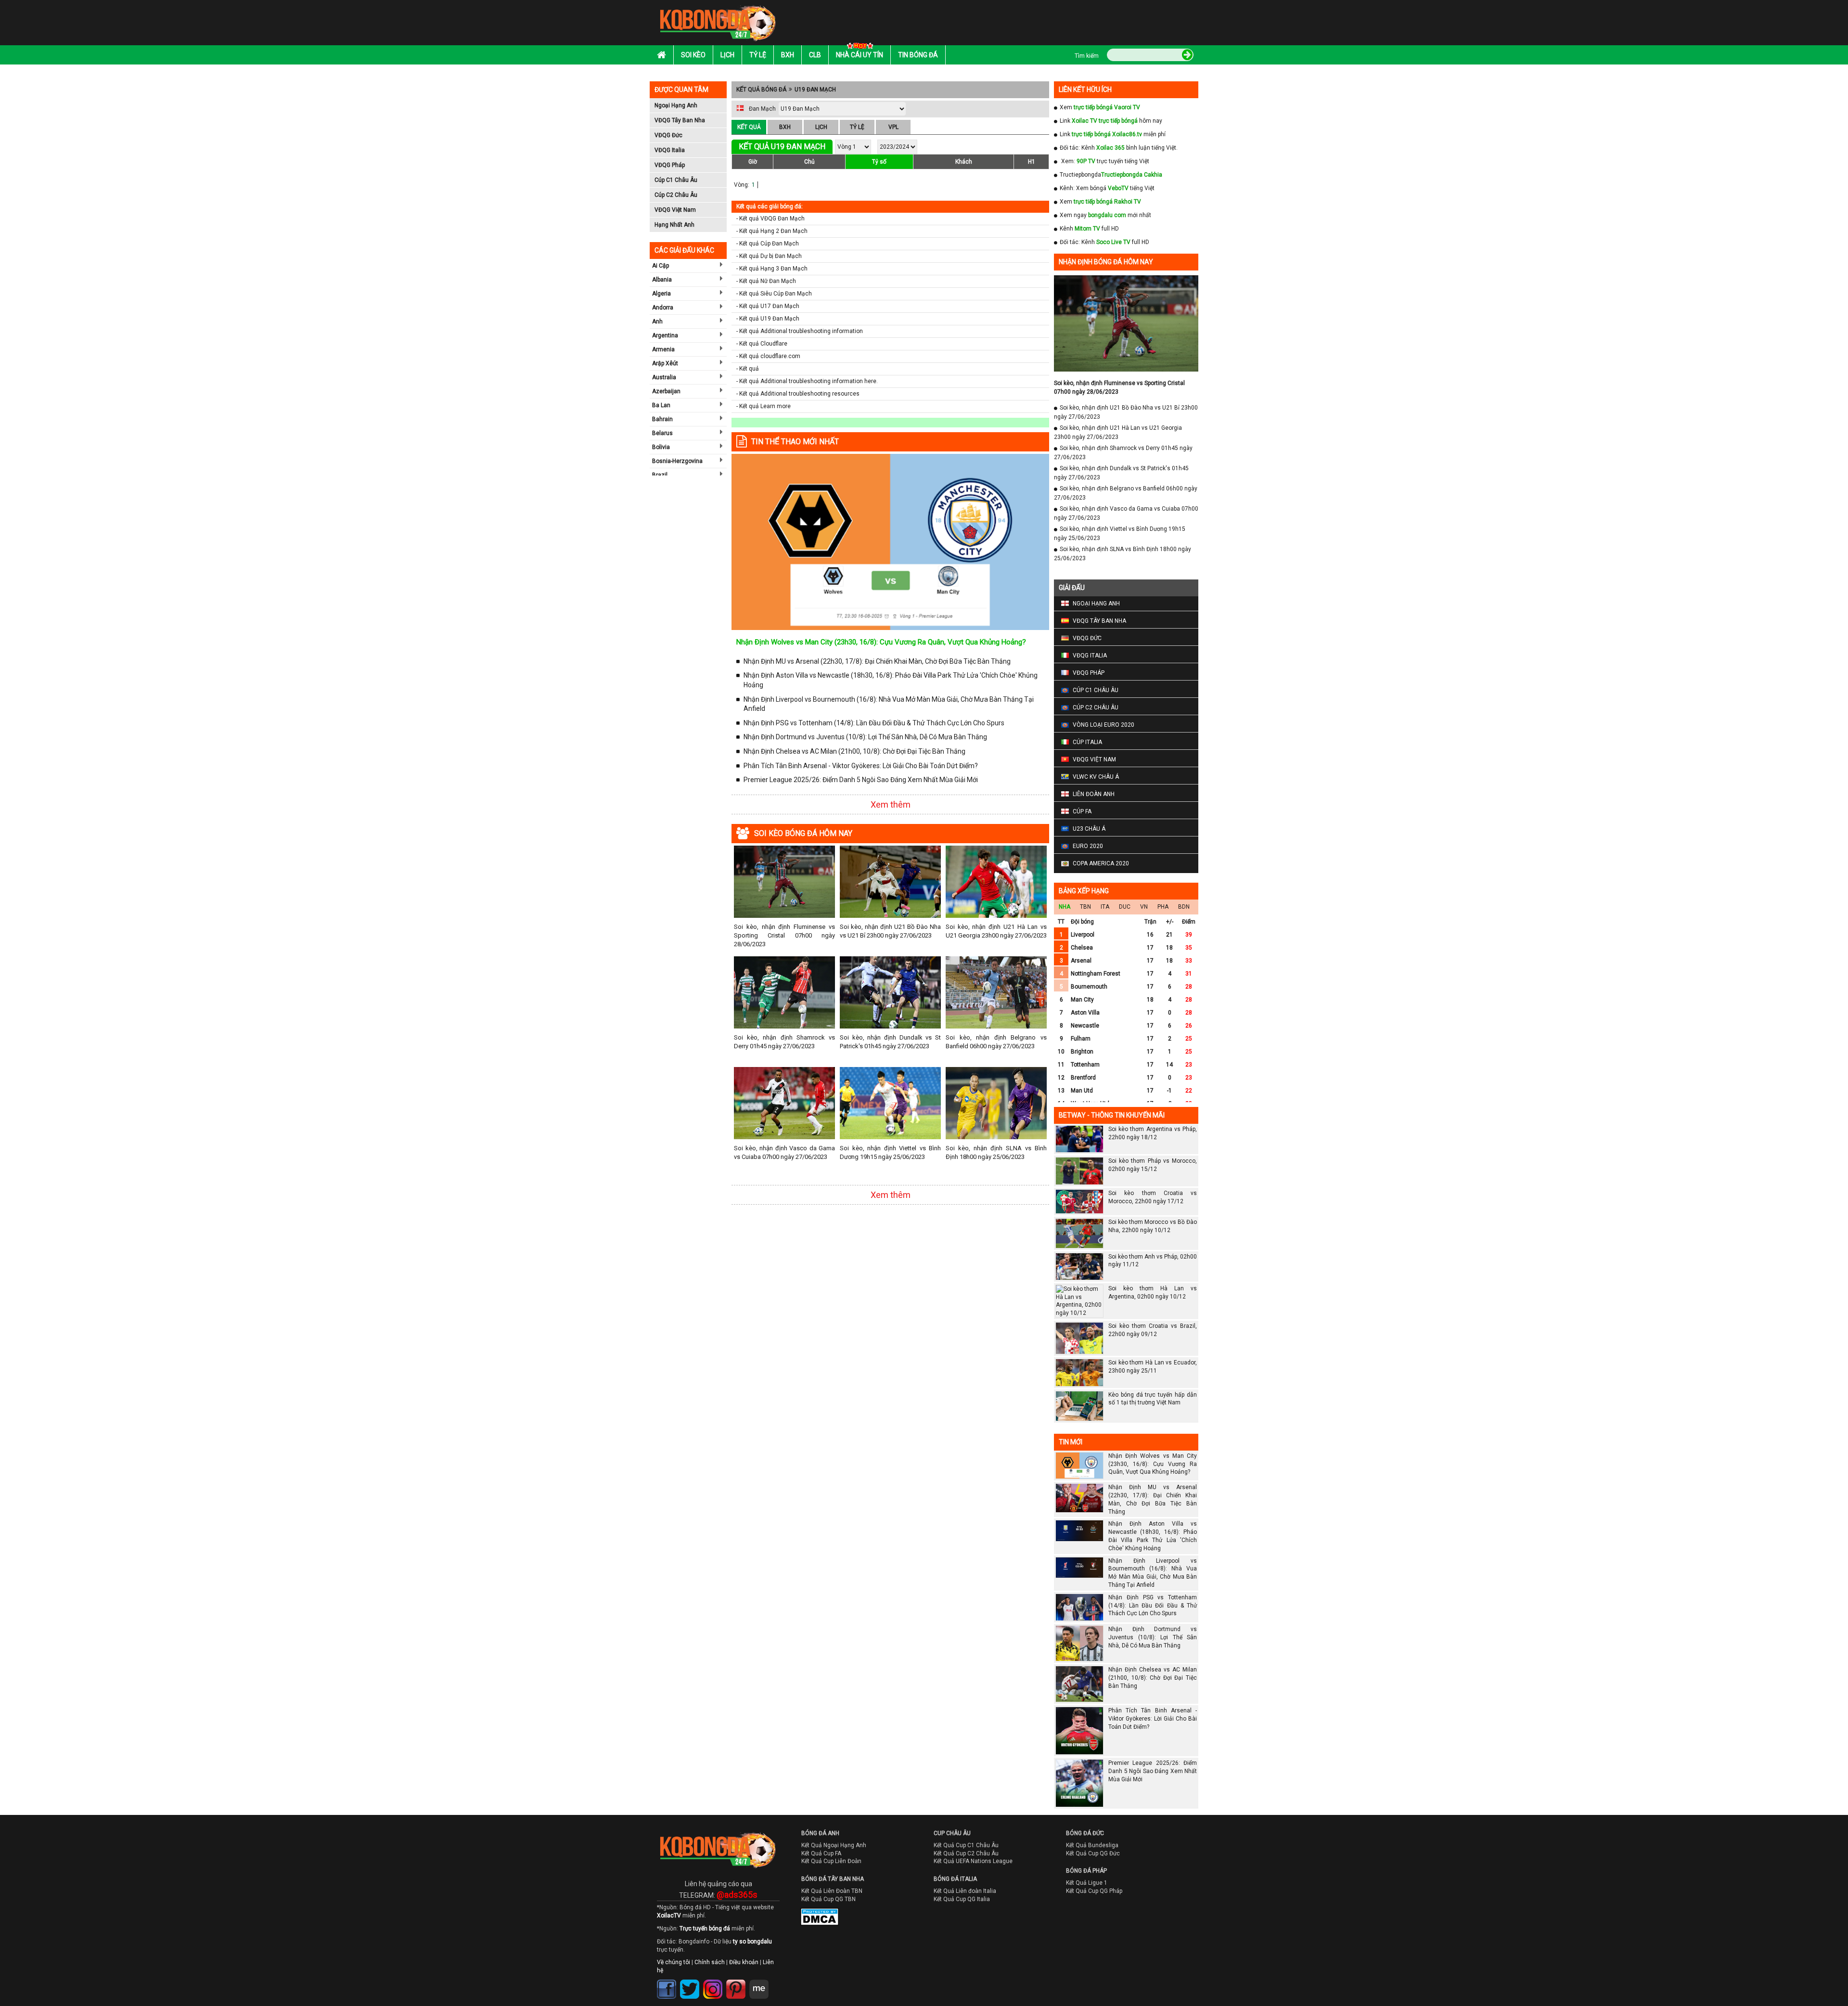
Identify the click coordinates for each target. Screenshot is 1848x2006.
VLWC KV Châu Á (1096, 777)
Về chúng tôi (674, 1962)
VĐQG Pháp (670, 165)
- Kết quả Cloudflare (762, 344)
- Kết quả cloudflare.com (768, 356)
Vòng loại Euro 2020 (1104, 725)
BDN (1184, 907)
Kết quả (749, 127)
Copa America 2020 (1101, 863)
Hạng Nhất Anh (674, 225)
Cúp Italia (1087, 742)
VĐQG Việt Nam (675, 210)
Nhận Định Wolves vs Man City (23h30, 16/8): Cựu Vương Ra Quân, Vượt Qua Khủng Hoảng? (881, 642)
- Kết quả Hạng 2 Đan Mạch (772, 231)
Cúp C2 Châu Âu (676, 195)
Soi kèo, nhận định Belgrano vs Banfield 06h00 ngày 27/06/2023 (996, 1042)
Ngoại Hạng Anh (676, 105)
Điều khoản (744, 1962)
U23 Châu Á (1089, 829)
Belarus (662, 433)
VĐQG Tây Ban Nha (680, 120)
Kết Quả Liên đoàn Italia (965, 1891)
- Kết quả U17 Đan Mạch (768, 306)
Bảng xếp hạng (1084, 891)
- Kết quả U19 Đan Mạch (768, 319)
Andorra (663, 308)
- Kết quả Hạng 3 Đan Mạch (772, 269)
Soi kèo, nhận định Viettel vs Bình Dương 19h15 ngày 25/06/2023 (890, 1152)
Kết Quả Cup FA (821, 1853)
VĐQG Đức (668, 135)
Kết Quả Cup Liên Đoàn (831, 1861)
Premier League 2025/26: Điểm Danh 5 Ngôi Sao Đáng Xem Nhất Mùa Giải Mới (861, 780)
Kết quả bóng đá (761, 90)
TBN (1085, 907)
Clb (815, 55)
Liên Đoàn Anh (1094, 794)
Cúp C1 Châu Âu (676, 180)
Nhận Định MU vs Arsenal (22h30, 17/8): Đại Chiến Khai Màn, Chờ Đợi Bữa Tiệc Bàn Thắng (877, 661)
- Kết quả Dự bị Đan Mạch (769, 256)
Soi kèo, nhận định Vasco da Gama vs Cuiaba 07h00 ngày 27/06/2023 (784, 1152)
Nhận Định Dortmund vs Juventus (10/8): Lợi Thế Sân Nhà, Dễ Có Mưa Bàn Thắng (865, 737)
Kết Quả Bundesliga (1092, 1845)
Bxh (788, 55)
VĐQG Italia (670, 150)
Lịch (727, 55)
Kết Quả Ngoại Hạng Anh (834, 1845)
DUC (1125, 907)
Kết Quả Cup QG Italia (962, 1899)
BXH (785, 127)
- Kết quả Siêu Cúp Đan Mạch (774, 294)
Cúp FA (1082, 811)
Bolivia (661, 447)
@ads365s (737, 1895)
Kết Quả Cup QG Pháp (1094, 1891)
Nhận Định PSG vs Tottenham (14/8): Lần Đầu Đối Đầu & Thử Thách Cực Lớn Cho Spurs (874, 723)
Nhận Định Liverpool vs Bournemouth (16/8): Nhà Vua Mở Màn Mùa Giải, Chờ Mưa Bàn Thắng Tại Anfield (889, 704)
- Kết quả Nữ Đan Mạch (766, 281)
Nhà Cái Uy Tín (860, 55)
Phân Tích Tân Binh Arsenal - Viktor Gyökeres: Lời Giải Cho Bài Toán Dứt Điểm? (861, 766)
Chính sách (710, 1962)
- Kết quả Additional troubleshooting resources (798, 394)
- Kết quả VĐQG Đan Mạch (770, 219)
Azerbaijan (666, 391)
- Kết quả (748, 369)
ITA (1105, 907)
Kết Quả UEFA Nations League (973, 1861)
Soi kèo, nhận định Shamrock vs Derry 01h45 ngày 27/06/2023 (784, 1042)
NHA (1065, 907)
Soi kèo (693, 55)
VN (1144, 907)
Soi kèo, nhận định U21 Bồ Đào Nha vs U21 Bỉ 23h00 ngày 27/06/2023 (890, 931)
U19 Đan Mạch (815, 90)
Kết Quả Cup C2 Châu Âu (966, 1853)
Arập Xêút (665, 363)
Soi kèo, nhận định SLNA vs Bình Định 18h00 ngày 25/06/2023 (996, 1152)
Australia (664, 377)
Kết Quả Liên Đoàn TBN (832, 1891)
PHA (1163, 907)
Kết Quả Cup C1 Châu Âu (966, 1845)
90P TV (1086, 161)
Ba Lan (661, 405)
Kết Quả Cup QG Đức (1093, 1853)
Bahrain (662, 419)
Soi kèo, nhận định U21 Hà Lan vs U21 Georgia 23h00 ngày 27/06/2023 (996, 931)
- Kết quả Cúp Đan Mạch (768, 244)
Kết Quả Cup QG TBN (828, 1899)
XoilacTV (669, 1916)
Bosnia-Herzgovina (677, 461)
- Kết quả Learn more (764, 406)
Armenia (663, 349)
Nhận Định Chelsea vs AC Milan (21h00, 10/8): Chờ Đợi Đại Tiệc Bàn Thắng (854, 751)
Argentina (665, 335)
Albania (662, 280)
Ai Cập (661, 266)
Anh (657, 321)
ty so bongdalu (752, 1942)
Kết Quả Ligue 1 (1087, 1883)
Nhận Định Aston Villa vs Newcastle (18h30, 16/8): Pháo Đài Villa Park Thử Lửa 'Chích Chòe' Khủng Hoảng (891, 680)
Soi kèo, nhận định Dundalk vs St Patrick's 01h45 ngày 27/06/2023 (890, 1042)
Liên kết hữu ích (1085, 90)
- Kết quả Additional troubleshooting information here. (807, 381)
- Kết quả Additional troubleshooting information (800, 331)
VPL (893, 127)
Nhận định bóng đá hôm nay (1106, 262)
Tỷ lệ (758, 55)
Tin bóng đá (918, 55)
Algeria (661, 294)
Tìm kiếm (1087, 56)
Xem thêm (891, 804)
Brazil (660, 475)
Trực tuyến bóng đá (705, 1929)
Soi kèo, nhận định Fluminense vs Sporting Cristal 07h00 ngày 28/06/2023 (784, 935)
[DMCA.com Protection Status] (813, 1919)
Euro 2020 (1088, 846)
